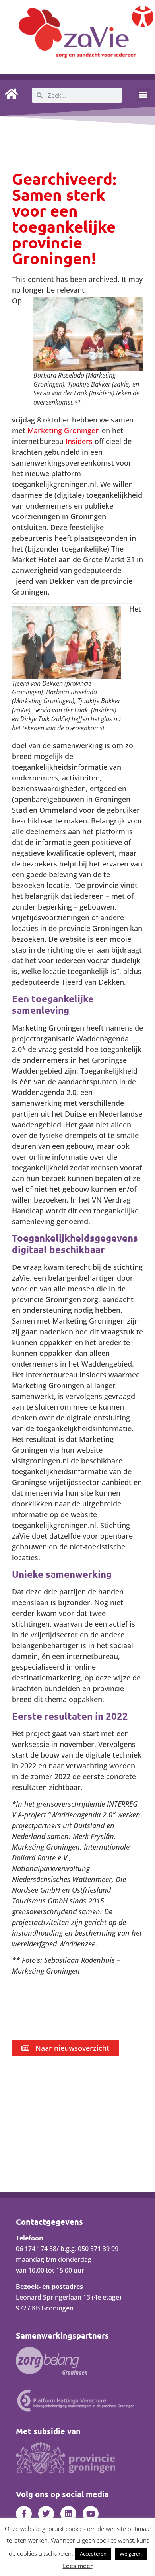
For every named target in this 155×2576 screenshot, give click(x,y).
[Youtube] (91, 2514)
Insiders (79, 441)
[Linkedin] (68, 2514)
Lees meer (78, 2566)
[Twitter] (46, 2514)
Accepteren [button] (93, 2554)
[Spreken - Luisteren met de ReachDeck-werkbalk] (143, 17)
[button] (143, 94)
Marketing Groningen (64, 430)
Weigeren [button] (131, 2554)
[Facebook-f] (24, 2514)
